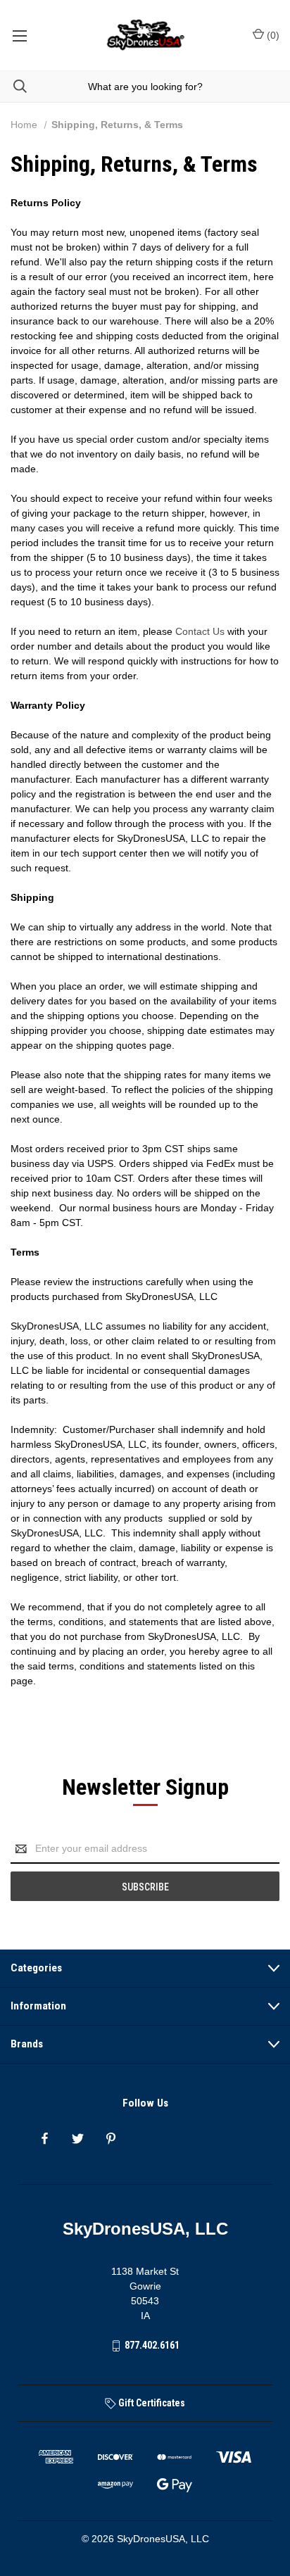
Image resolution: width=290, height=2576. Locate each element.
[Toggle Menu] (19, 35)
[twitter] (78, 2139)
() (272, 35)
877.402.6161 (152, 2345)
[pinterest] (111, 2139)
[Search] (13, 86)
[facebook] (45, 2139)
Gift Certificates (151, 2403)
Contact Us (200, 631)
